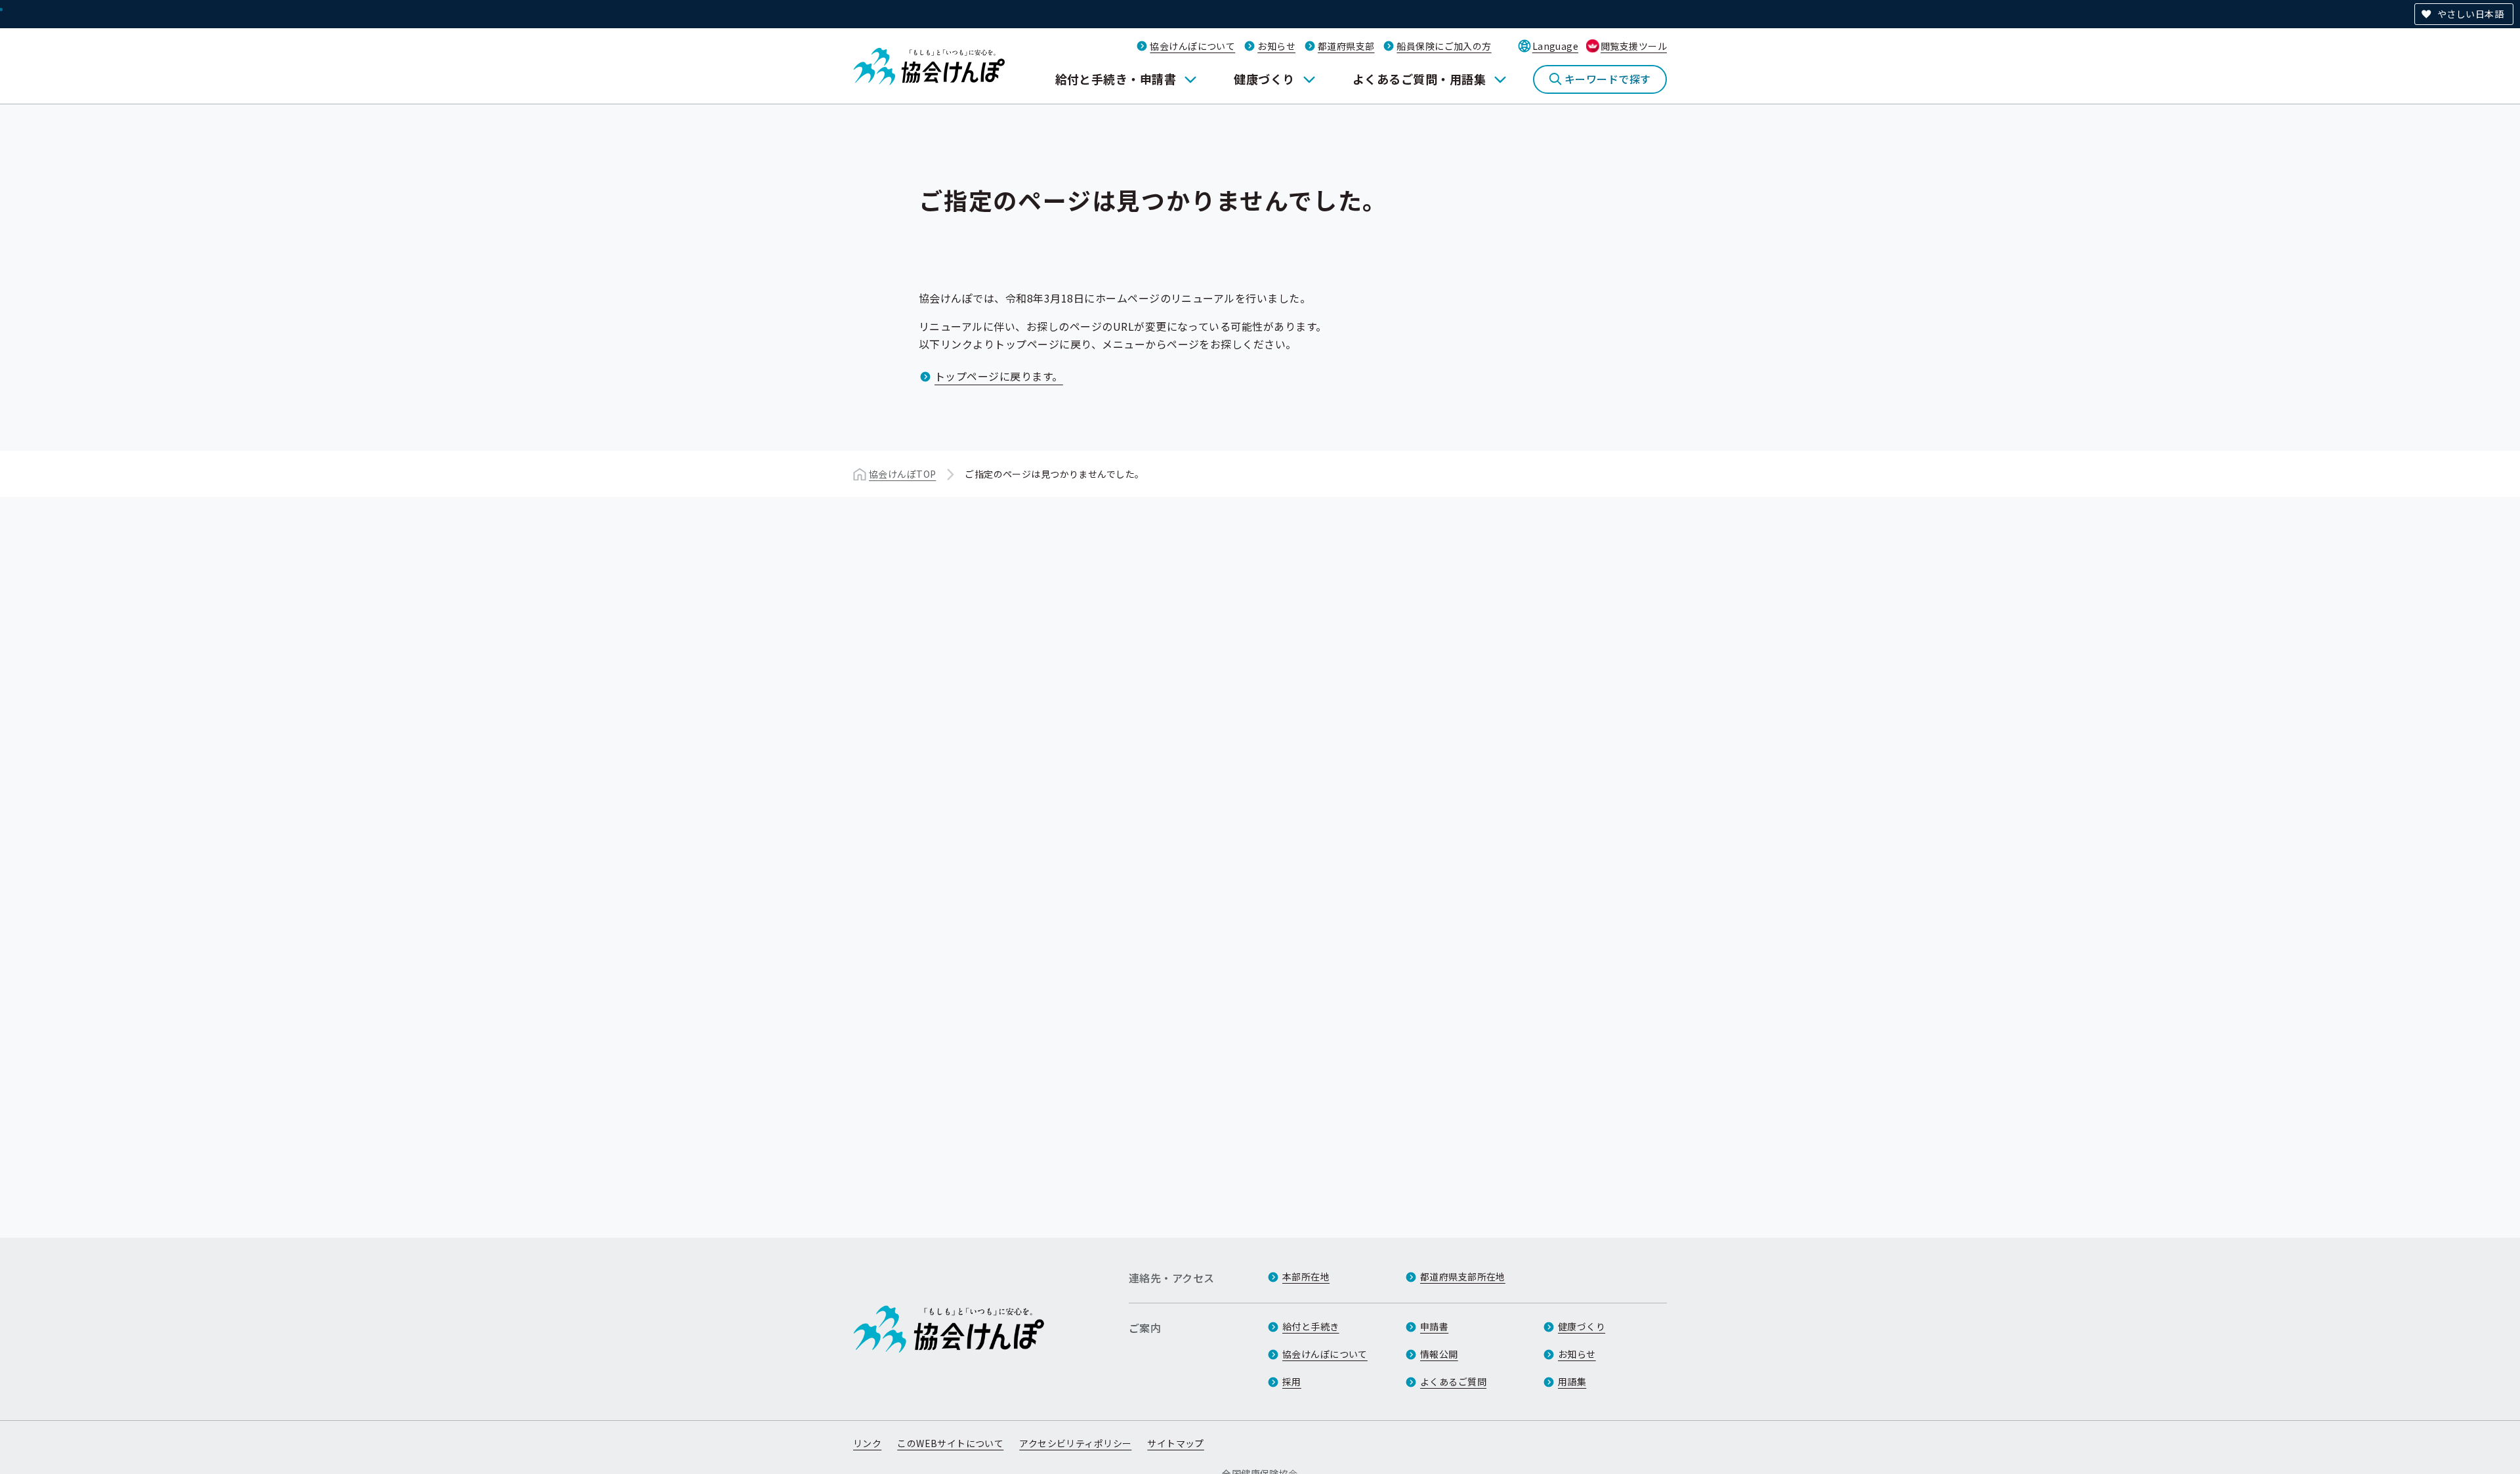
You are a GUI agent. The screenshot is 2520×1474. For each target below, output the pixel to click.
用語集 (1572, 1381)
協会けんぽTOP (902, 474)
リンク (867, 1443)
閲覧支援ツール (1634, 46)
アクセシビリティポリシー (1075, 1443)
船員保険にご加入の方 (1444, 46)
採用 (1292, 1381)
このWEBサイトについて (950, 1443)
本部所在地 (1306, 1276)
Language (1555, 46)
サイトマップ (1176, 1443)
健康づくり (1264, 79)
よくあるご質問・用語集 (1419, 79)
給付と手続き (1311, 1326)
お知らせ (1276, 46)
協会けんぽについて (1192, 46)
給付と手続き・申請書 (1116, 79)
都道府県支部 (1346, 46)
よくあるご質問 (1453, 1381)
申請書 (1434, 1326)
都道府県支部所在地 (1463, 1276)
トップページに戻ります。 (999, 376)
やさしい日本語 (2470, 14)
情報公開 (1439, 1354)
